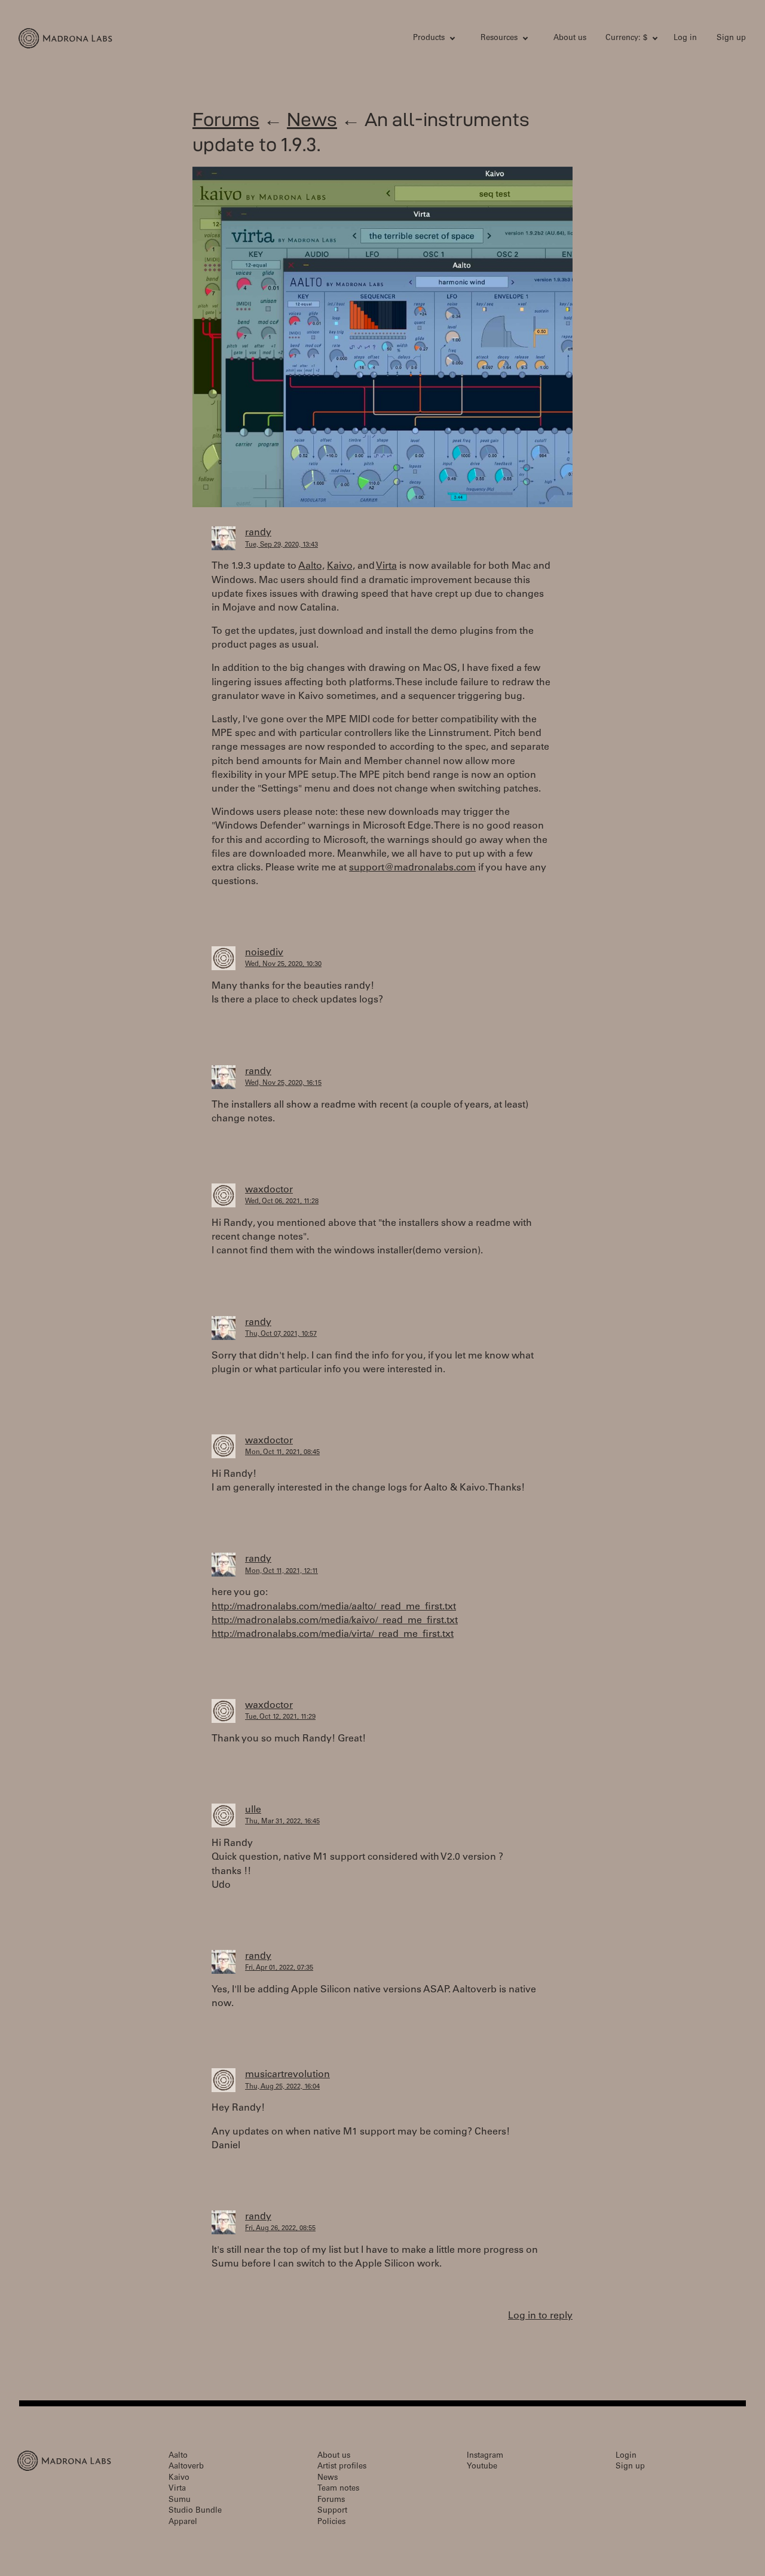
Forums (226, 119)
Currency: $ (626, 39)
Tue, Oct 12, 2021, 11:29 (280, 1717)
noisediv (264, 953)
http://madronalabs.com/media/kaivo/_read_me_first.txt (335, 1621)
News (312, 119)
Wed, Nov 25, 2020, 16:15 (283, 1083)
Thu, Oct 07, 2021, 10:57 (281, 1334)
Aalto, (311, 566)
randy (258, 533)
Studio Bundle (195, 2511)
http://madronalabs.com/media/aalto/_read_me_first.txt (334, 1607)
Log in (685, 39)
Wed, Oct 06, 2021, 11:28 (282, 1202)
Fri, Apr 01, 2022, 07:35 (279, 1968)
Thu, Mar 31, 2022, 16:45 (282, 1822)
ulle (253, 1810)
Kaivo (179, 2478)
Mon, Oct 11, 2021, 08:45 (282, 1453)
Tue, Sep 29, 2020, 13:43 (281, 545)
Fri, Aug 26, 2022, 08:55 (280, 2229)
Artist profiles (342, 2467)
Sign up (731, 39)
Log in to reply (540, 2316)
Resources (499, 39)
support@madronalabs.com (412, 868)
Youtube (482, 2467)
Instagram (485, 2456)
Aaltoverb (186, 2467)
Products (429, 39)
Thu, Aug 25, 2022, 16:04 (282, 2087)
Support (332, 2511)
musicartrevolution (287, 2075)
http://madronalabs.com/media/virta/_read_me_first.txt (333, 1634)
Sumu (180, 2500)
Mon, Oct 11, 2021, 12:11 (281, 1571)
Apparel (183, 2523)
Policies (331, 2523)
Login (626, 2456)
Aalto (178, 2456)
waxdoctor (269, 1190)
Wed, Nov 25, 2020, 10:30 (283, 965)
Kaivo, (341, 566)
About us (570, 39)
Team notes (338, 2489)
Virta (386, 566)
